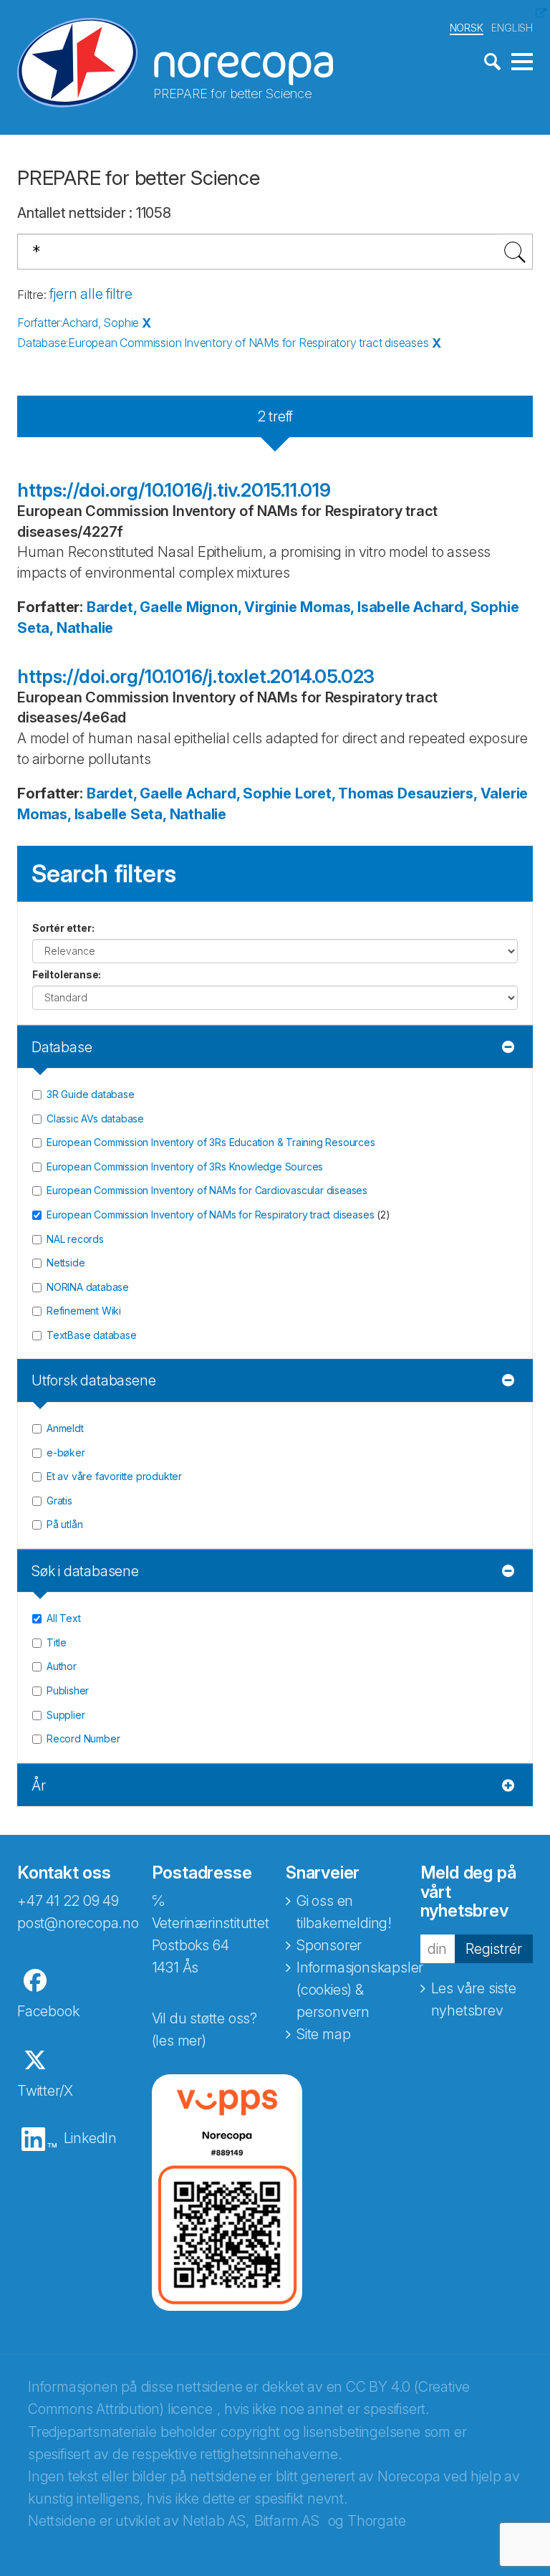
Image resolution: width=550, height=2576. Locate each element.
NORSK (467, 28)
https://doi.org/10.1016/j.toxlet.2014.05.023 (196, 676)
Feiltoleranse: (67, 974)
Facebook (48, 2011)
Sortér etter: (63, 928)
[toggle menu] (522, 62)
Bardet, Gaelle (135, 607)
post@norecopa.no (78, 1923)
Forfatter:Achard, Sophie (78, 323)
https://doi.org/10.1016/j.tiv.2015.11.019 (174, 490)
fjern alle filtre (91, 294)
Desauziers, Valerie (463, 793)
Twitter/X (45, 2091)
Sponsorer (329, 1945)
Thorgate (376, 2521)
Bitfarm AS (287, 2521)
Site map (323, 2034)
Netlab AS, (216, 2521)
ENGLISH (512, 28)
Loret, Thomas (344, 793)
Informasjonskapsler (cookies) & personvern (360, 1990)
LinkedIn (90, 2138)
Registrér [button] (494, 1949)
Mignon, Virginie (242, 607)
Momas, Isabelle (355, 607)
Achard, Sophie (466, 607)
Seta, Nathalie (65, 628)
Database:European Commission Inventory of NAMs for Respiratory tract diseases (223, 343)
